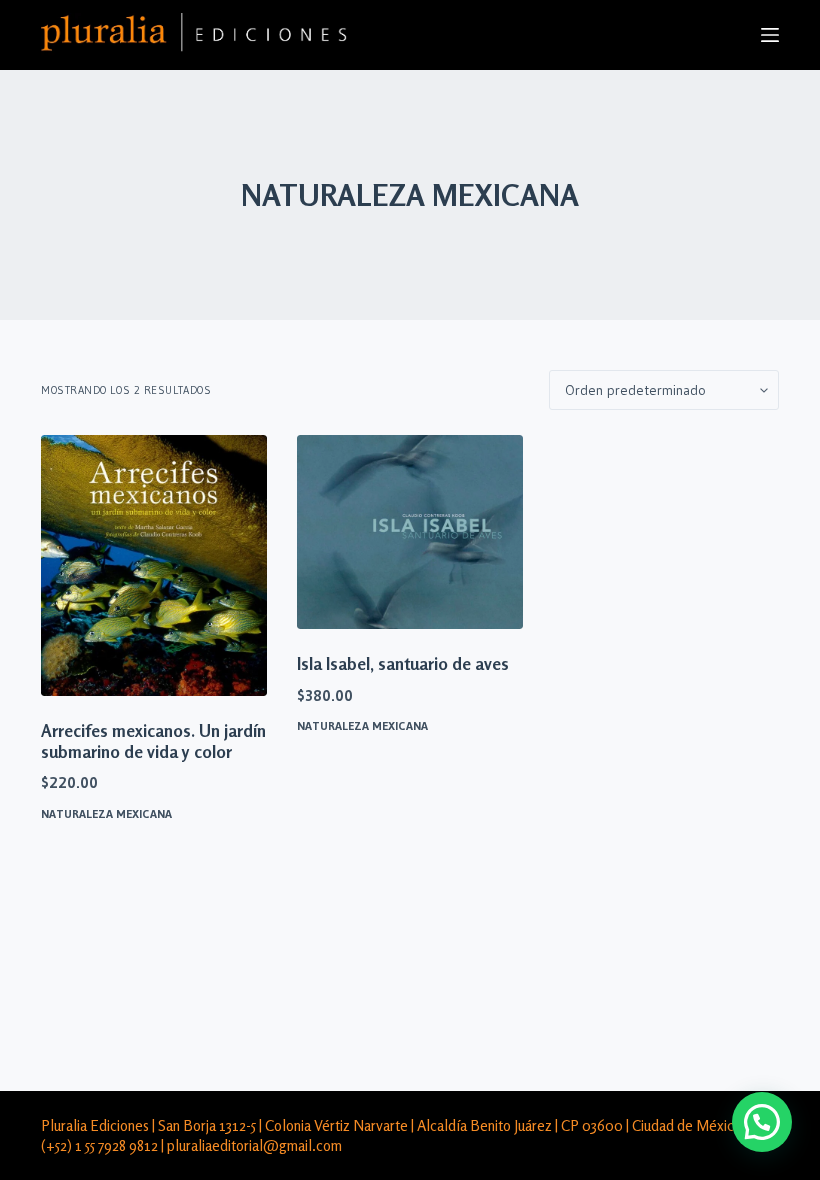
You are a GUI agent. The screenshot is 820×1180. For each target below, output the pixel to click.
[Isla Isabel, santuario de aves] (410, 532)
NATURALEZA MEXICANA (106, 813)
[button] (762, 1122)
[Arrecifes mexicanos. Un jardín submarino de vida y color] (154, 565)
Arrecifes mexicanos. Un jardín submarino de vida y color (153, 740)
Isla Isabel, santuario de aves (403, 663)
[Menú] (770, 35)
